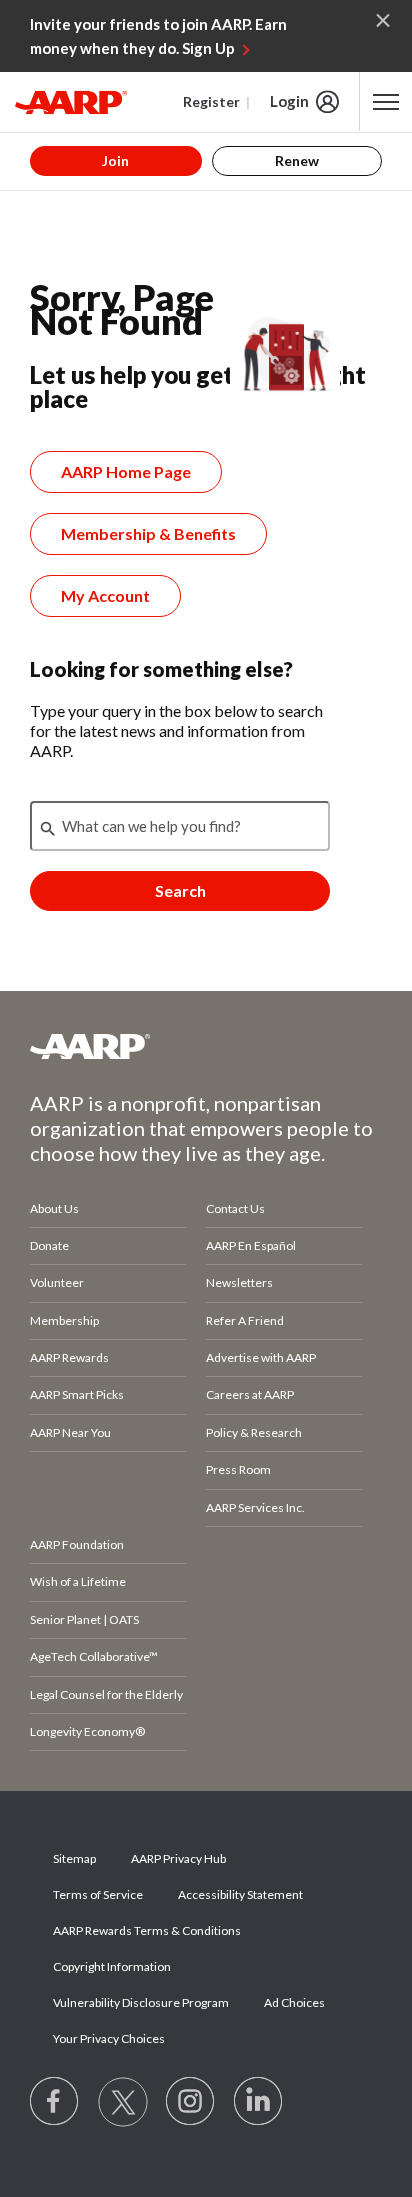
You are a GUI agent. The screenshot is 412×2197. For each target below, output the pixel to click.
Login (289, 101)
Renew (297, 160)
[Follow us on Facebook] (55, 2102)
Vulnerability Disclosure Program (141, 2002)
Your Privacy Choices (109, 2038)
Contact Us (235, 1208)
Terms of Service (98, 1894)
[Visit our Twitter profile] (123, 2102)
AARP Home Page (126, 471)
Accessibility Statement (240, 1894)
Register (211, 101)
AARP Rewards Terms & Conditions (147, 1930)
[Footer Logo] (206, 1046)
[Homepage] (71, 102)
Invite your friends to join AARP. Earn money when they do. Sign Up (158, 36)
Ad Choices (294, 2002)
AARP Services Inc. (255, 1507)
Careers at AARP (250, 1394)
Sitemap (74, 1858)
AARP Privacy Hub (178, 1858)
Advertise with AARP (261, 1357)
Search (180, 890)
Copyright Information (112, 1966)
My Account (105, 595)
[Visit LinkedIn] (259, 2102)
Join (115, 160)
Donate (49, 1245)
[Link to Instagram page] (191, 2102)
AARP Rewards (69, 1357)
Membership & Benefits (148, 533)
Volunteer (57, 1282)
